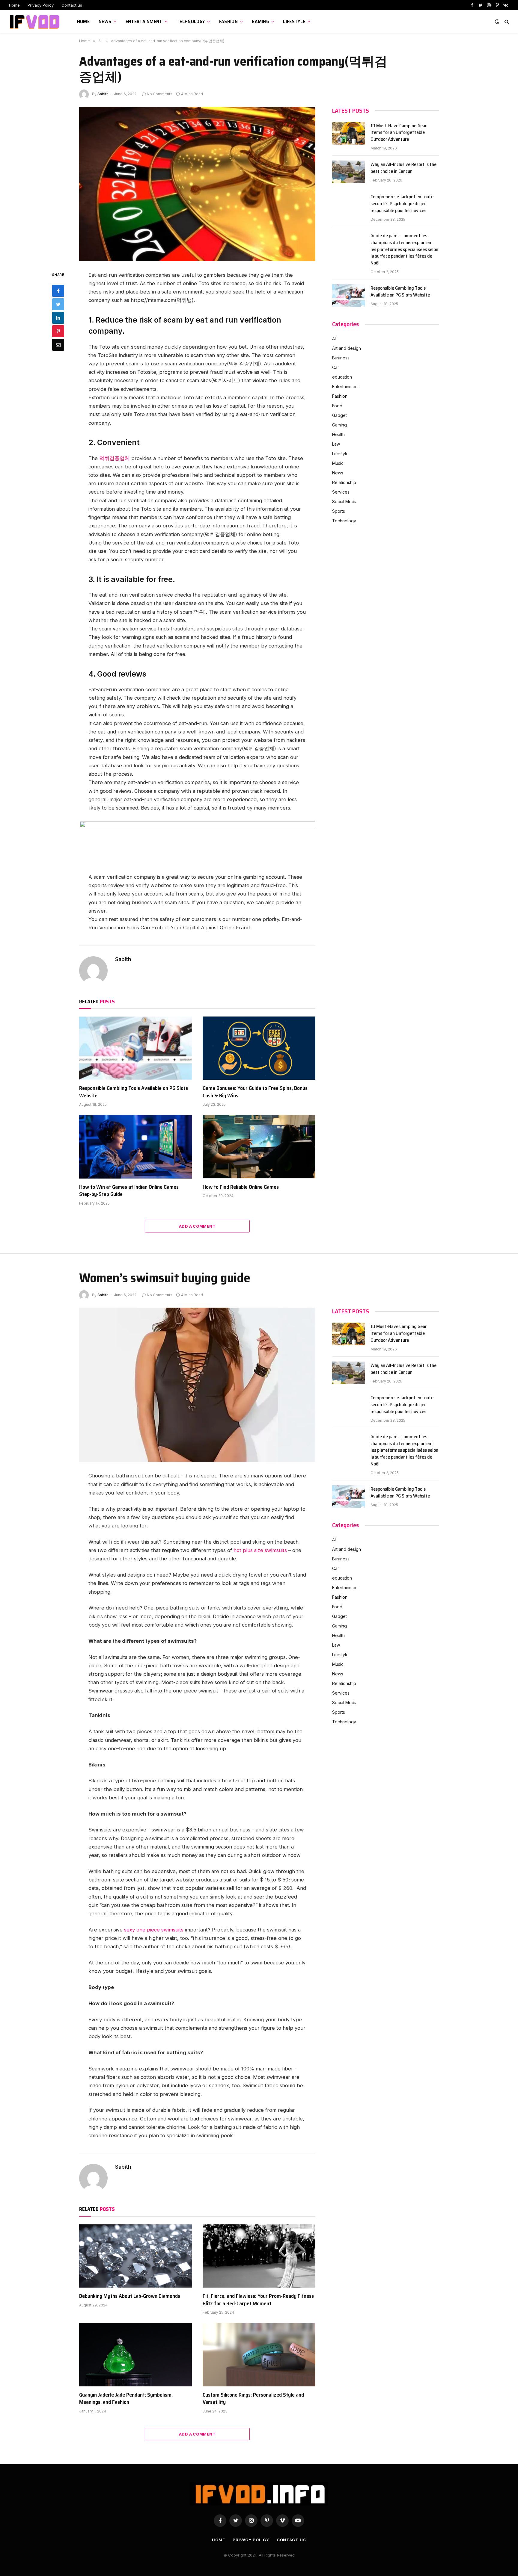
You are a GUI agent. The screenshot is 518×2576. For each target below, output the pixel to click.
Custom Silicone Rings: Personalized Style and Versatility (253, 2399)
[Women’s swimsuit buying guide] (197, 1385)
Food (337, 406)
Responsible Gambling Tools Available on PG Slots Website (134, 1092)
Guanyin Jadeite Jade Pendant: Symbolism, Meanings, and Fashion (126, 2399)
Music (338, 463)
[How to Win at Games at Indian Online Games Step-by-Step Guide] (135, 1147)
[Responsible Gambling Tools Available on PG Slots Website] (135, 1048)
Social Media (345, 502)
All (334, 339)
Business (341, 358)
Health (338, 434)
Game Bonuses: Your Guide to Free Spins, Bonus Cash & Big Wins (255, 1092)
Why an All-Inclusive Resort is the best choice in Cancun (403, 168)
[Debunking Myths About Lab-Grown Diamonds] (135, 2256)
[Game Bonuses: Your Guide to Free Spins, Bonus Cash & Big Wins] (259, 1048)
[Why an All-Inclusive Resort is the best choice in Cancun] (349, 172)
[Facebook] (58, 291)
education (342, 377)
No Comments (160, 94)
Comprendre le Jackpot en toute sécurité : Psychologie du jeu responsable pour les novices (402, 204)
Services (341, 492)
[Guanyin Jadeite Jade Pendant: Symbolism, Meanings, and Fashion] (135, 2355)
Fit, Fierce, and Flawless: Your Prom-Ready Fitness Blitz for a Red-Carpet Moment (258, 2300)
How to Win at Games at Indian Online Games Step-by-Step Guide (129, 1191)
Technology (191, 21)
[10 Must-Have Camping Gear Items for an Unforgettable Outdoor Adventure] (349, 133)
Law (336, 444)
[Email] (58, 344)
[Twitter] (58, 304)
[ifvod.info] (36, 22)
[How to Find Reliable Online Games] (259, 1147)
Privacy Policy (41, 5)
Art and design (347, 348)
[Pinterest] (58, 331)
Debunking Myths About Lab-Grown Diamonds (130, 2296)
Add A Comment (197, 1226)
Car (336, 367)
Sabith (103, 94)
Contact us (72, 5)
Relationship (344, 482)
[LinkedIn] (58, 317)
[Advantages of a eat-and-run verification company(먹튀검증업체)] (197, 184)
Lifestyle (294, 21)
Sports (339, 511)
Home (14, 5)
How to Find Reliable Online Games (241, 1187)
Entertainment (144, 21)
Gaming (260, 21)
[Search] (506, 22)
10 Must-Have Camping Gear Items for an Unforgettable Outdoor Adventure (399, 133)
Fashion (228, 21)
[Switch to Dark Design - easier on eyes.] (497, 22)
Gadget (339, 415)
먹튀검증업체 (115, 458)
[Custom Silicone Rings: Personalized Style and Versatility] (259, 2355)
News (105, 21)
